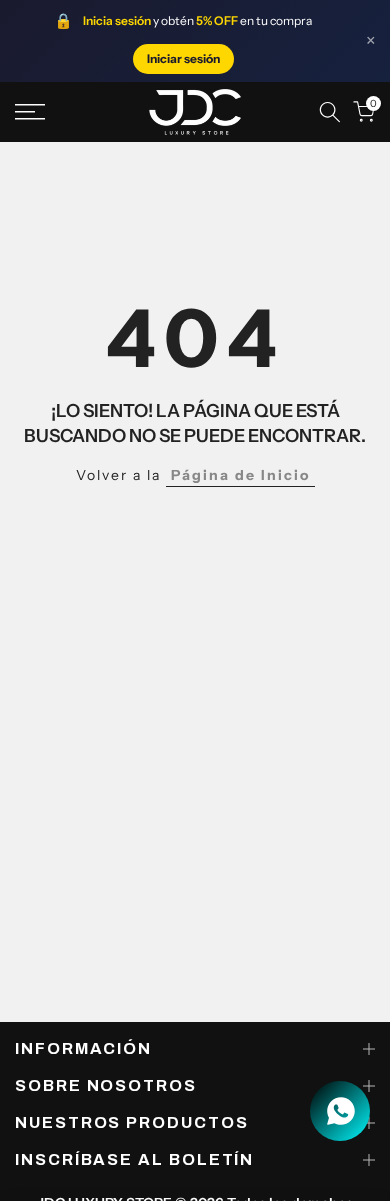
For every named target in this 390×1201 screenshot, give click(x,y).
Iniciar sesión (183, 58)
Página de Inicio (240, 475)
